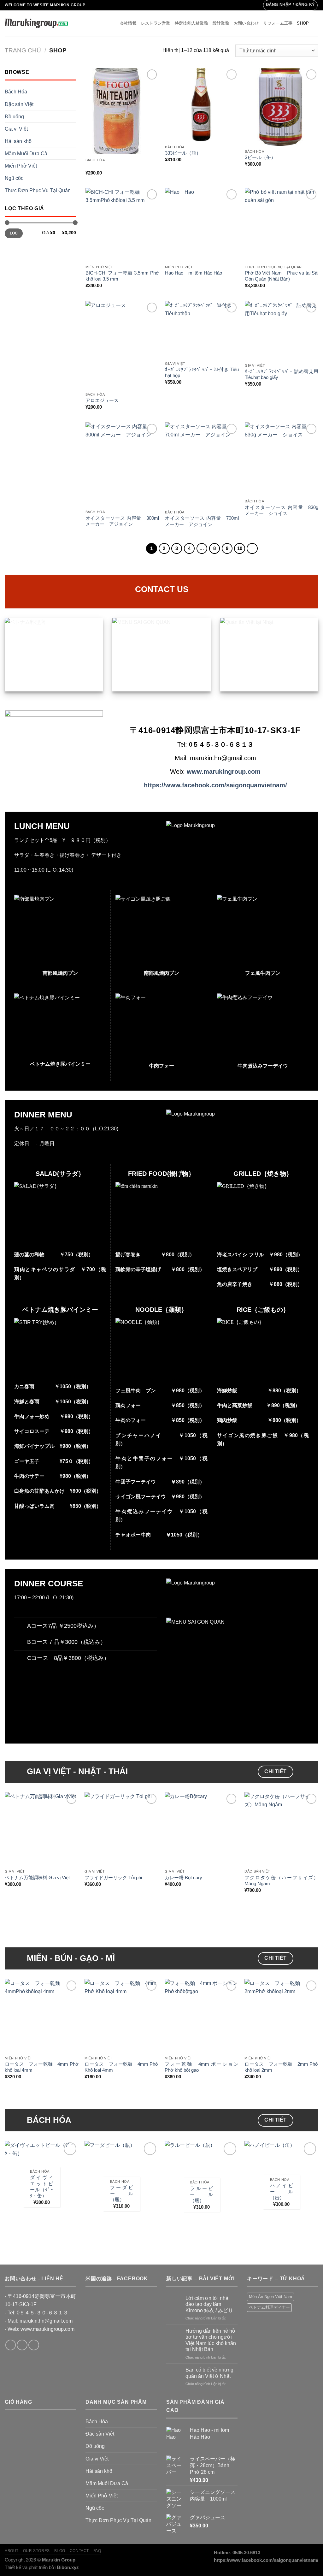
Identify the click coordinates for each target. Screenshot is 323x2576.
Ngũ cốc (14, 178)
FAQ (97, 2551)
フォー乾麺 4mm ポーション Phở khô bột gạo (202, 2067)
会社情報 (128, 23)
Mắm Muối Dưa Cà (26, 153)
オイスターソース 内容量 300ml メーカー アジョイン (122, 521)
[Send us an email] (22, 2345)
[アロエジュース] (122, 345)
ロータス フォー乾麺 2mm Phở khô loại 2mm (281, 2067)
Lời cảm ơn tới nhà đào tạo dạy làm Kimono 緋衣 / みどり (209, 2304)
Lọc (14, 233)
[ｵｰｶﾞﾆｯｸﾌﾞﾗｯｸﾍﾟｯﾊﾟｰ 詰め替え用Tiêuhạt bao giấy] (282, 331)
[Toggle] (22, 1624)
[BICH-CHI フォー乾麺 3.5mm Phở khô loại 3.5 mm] (122, 225)
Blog (60, 2551)
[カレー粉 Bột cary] (202, 1829)
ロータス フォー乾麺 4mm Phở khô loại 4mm (42, 2067)
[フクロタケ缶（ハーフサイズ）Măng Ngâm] (281, 1829)
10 (240, 548)
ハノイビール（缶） (282, 2192)
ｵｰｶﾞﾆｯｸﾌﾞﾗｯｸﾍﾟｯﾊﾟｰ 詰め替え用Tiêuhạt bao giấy (282, 374)
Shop (303, 23)
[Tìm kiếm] (316, 24)
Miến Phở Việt (21, 166)
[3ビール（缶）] (282, 107)
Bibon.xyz (68, 2567)
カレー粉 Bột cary (183, 1878)
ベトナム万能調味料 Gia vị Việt (37, 1878)
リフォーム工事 (278, 23)
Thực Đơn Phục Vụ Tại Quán (38, 190)
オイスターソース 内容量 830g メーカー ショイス (282, 510)
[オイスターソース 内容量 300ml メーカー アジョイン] (122, 464)
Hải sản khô (18, 141)
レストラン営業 (156, 23)
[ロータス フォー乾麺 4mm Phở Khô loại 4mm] (121, 2016)
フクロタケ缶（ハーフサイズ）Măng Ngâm (281, 1881)
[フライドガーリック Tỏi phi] (121, 1829)
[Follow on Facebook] (11, 2345)
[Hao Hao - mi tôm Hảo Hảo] (202, 225)
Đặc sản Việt (19, 104)
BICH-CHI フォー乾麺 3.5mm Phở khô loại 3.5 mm (122, 276)
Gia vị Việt (16, 129)
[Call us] (34, 2345)
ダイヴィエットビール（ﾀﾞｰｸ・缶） (41, 2186)
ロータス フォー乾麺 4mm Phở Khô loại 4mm (121, 2067)
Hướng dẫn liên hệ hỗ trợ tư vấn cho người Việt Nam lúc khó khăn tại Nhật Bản (211, 2340)
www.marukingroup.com (224, 772)
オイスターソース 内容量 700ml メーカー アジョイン (202, 521)
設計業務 (221, 23)
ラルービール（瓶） (201, 2194)
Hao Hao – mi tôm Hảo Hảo (194, 273)
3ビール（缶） (260, 157)
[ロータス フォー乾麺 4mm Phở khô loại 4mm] (42, 2016)
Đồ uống (14, 116)
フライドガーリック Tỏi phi (113, 1878)
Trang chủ (23, 50)
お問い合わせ (246, 23)
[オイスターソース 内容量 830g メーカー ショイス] (282, 459)
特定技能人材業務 (191, 23)
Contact (79, 2551)
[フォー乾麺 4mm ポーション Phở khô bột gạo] (202, 2016)
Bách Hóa (16, 92)
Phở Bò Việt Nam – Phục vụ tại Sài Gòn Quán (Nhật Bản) (282, 276)
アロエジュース (102, 400)
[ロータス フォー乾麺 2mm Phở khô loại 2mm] (281, 2016)
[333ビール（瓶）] (202, 105)
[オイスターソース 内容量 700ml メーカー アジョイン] (202, 465)
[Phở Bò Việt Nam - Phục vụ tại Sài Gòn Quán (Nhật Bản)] (282, 225)
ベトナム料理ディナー (269, 2307)
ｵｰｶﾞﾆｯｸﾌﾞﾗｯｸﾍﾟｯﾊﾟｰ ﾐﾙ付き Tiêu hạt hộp (202, 373)
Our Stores (36, 2551)
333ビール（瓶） (183, 153)
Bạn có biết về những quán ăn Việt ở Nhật (209, 2373)
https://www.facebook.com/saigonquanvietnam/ (215, 785)
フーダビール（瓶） (122, 2194)
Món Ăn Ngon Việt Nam (270, 2297)
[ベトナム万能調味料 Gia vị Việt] (42, 1829)
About (12, 2551)
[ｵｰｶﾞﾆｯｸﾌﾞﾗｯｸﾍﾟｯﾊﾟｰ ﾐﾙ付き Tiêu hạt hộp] (202, 330)
